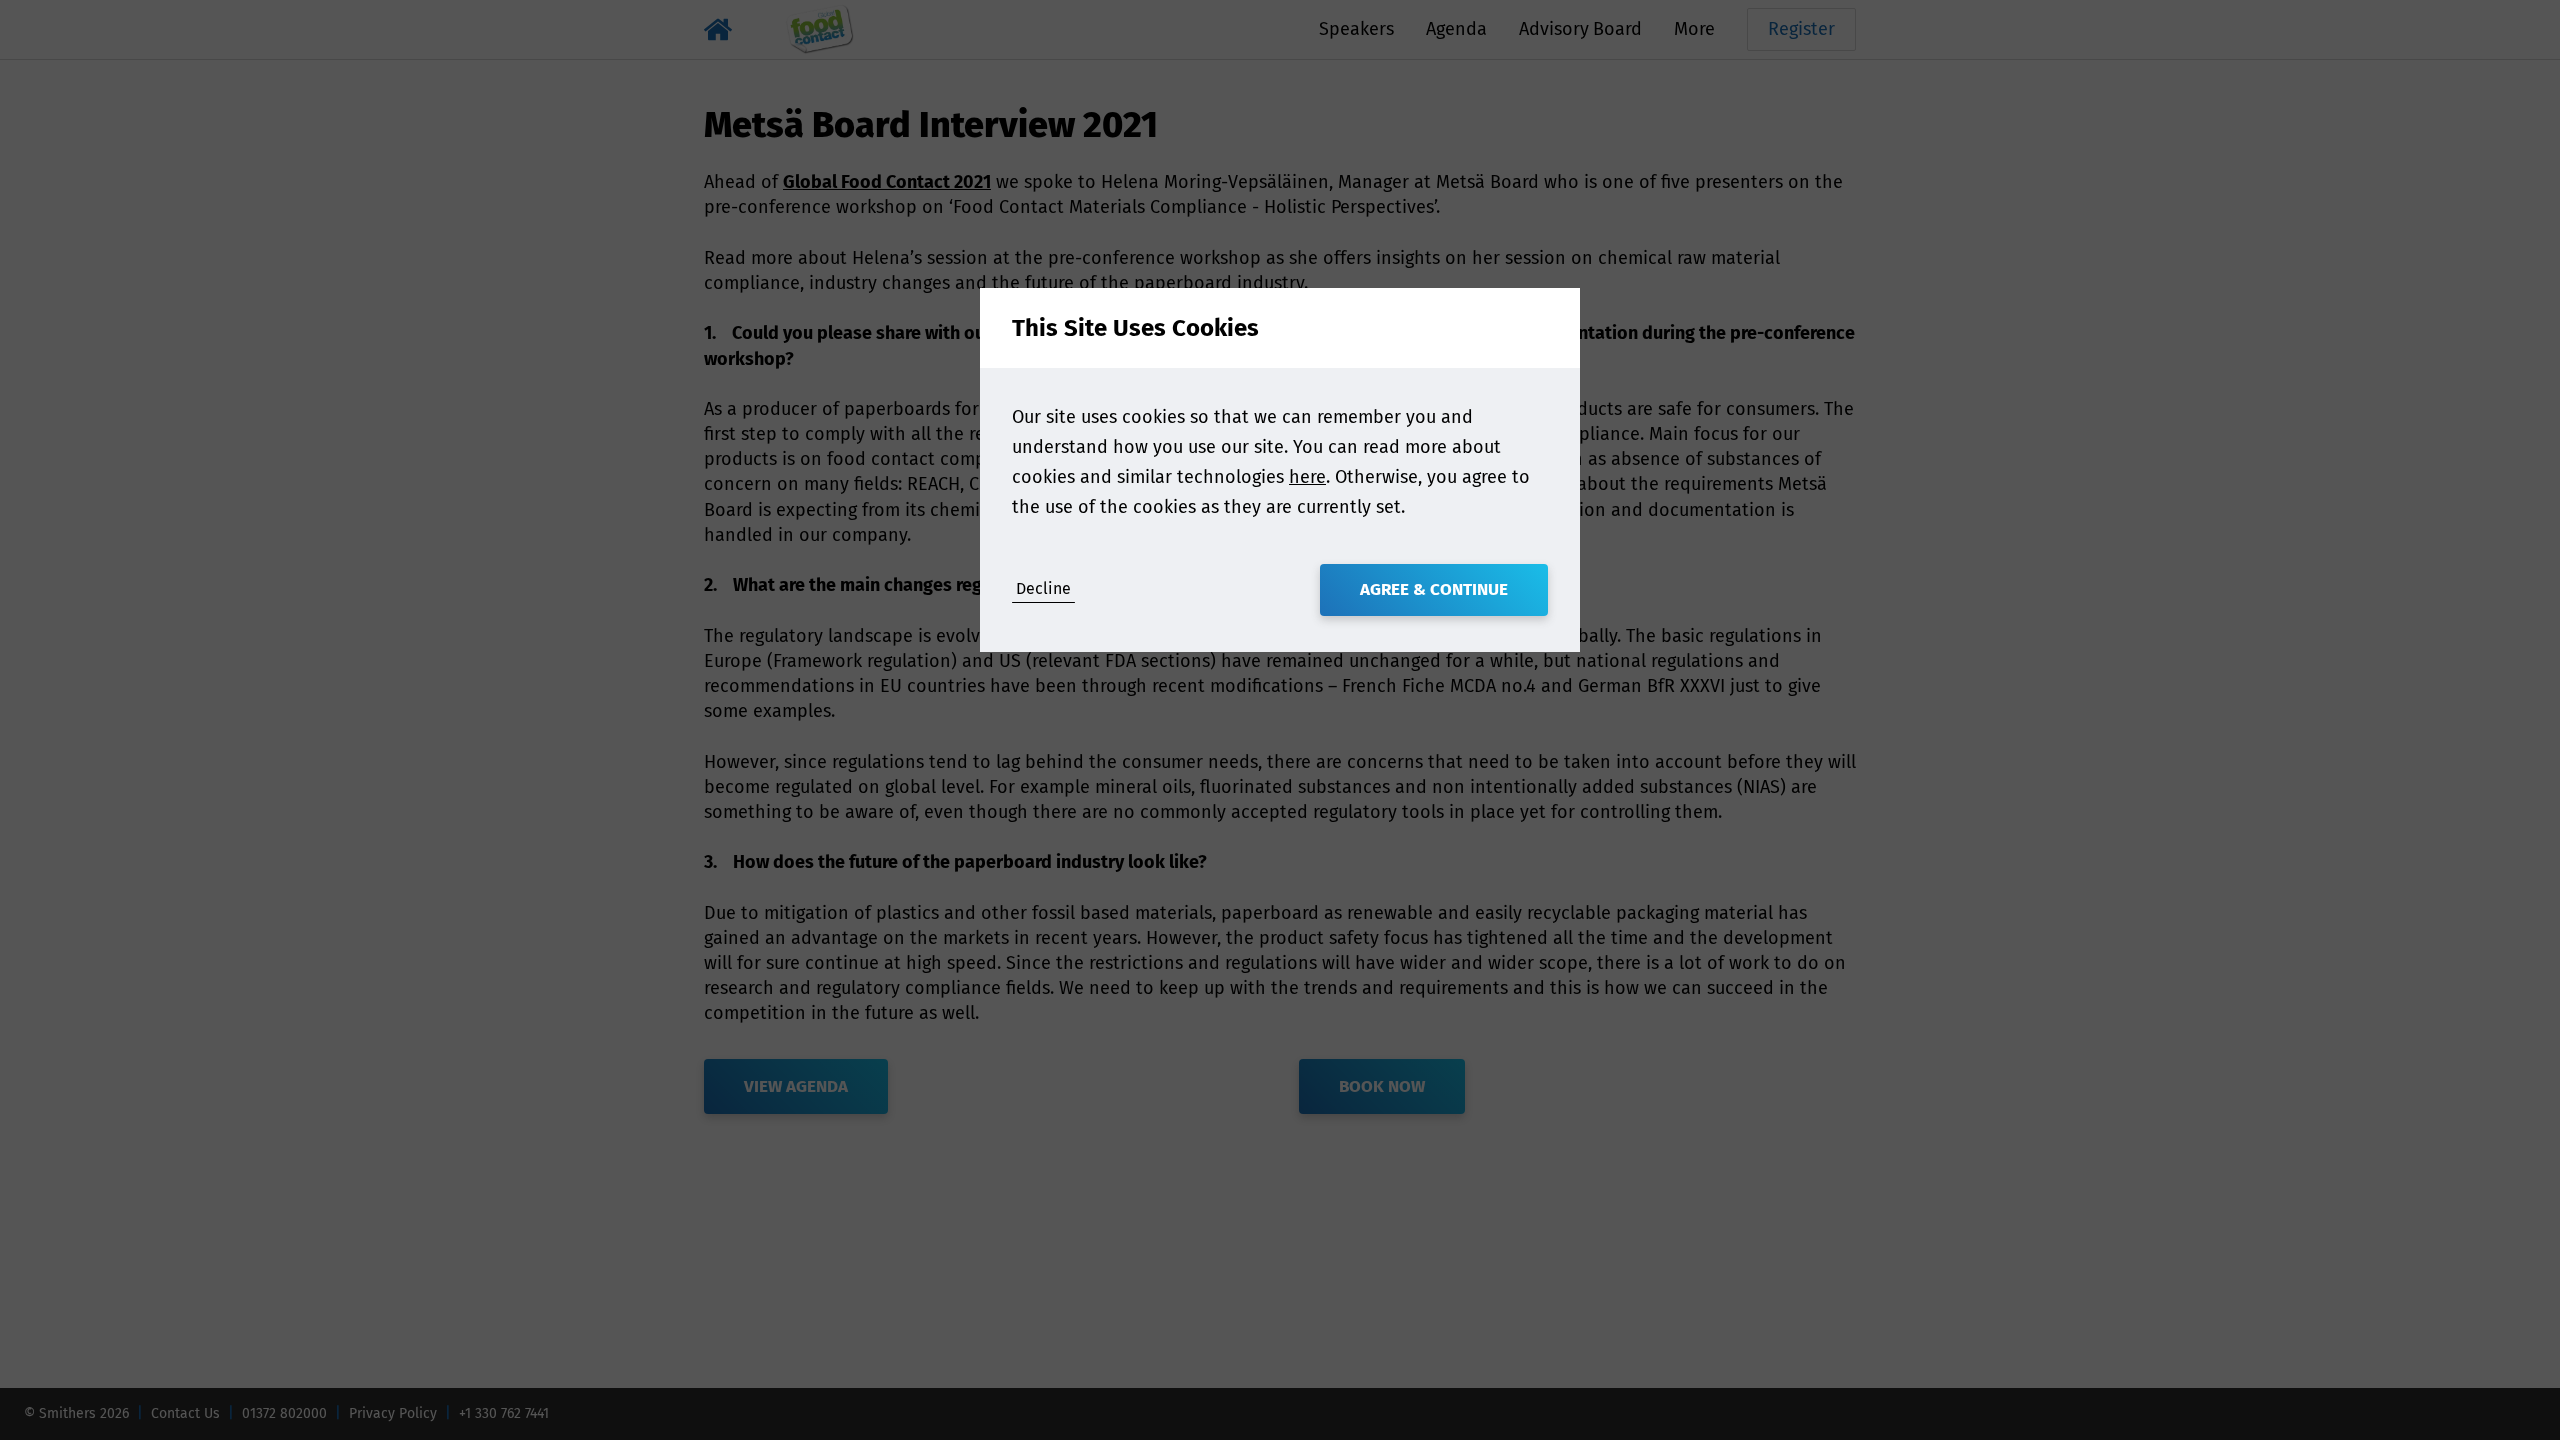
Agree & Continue (1434, 589)
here (1307, 477)
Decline (1043, 588)
